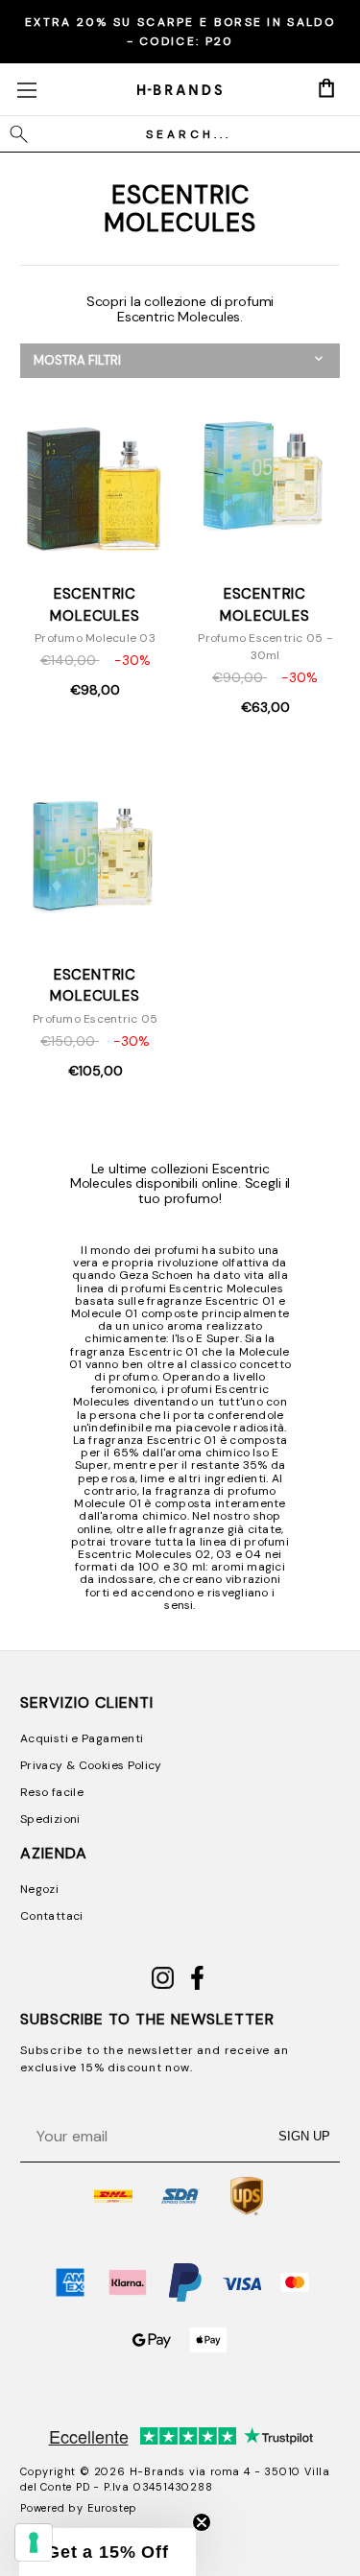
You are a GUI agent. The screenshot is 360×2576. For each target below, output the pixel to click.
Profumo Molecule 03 (95, 638)
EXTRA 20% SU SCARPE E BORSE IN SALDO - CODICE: (180, 32)
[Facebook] (197, 1986)
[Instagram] (163, 1986)
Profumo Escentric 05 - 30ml (265, 647)
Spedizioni (50, 1819)
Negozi (39, 1889)
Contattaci (52, 1916)
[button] (180, 361)
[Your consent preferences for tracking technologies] (34, 2542)
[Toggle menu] (26, 90)
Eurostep (112, 2508)
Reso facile (52, 1792)
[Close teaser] (202, 2522)
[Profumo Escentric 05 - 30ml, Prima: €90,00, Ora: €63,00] (265, 476)
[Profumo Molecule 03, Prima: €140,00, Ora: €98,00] (95, 476)
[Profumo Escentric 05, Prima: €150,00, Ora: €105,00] (95, 856)
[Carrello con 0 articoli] (326, 88)
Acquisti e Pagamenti (82, 1738)
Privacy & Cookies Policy (91, 1765)
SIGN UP (304, 2136)
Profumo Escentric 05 (95, 1019)
